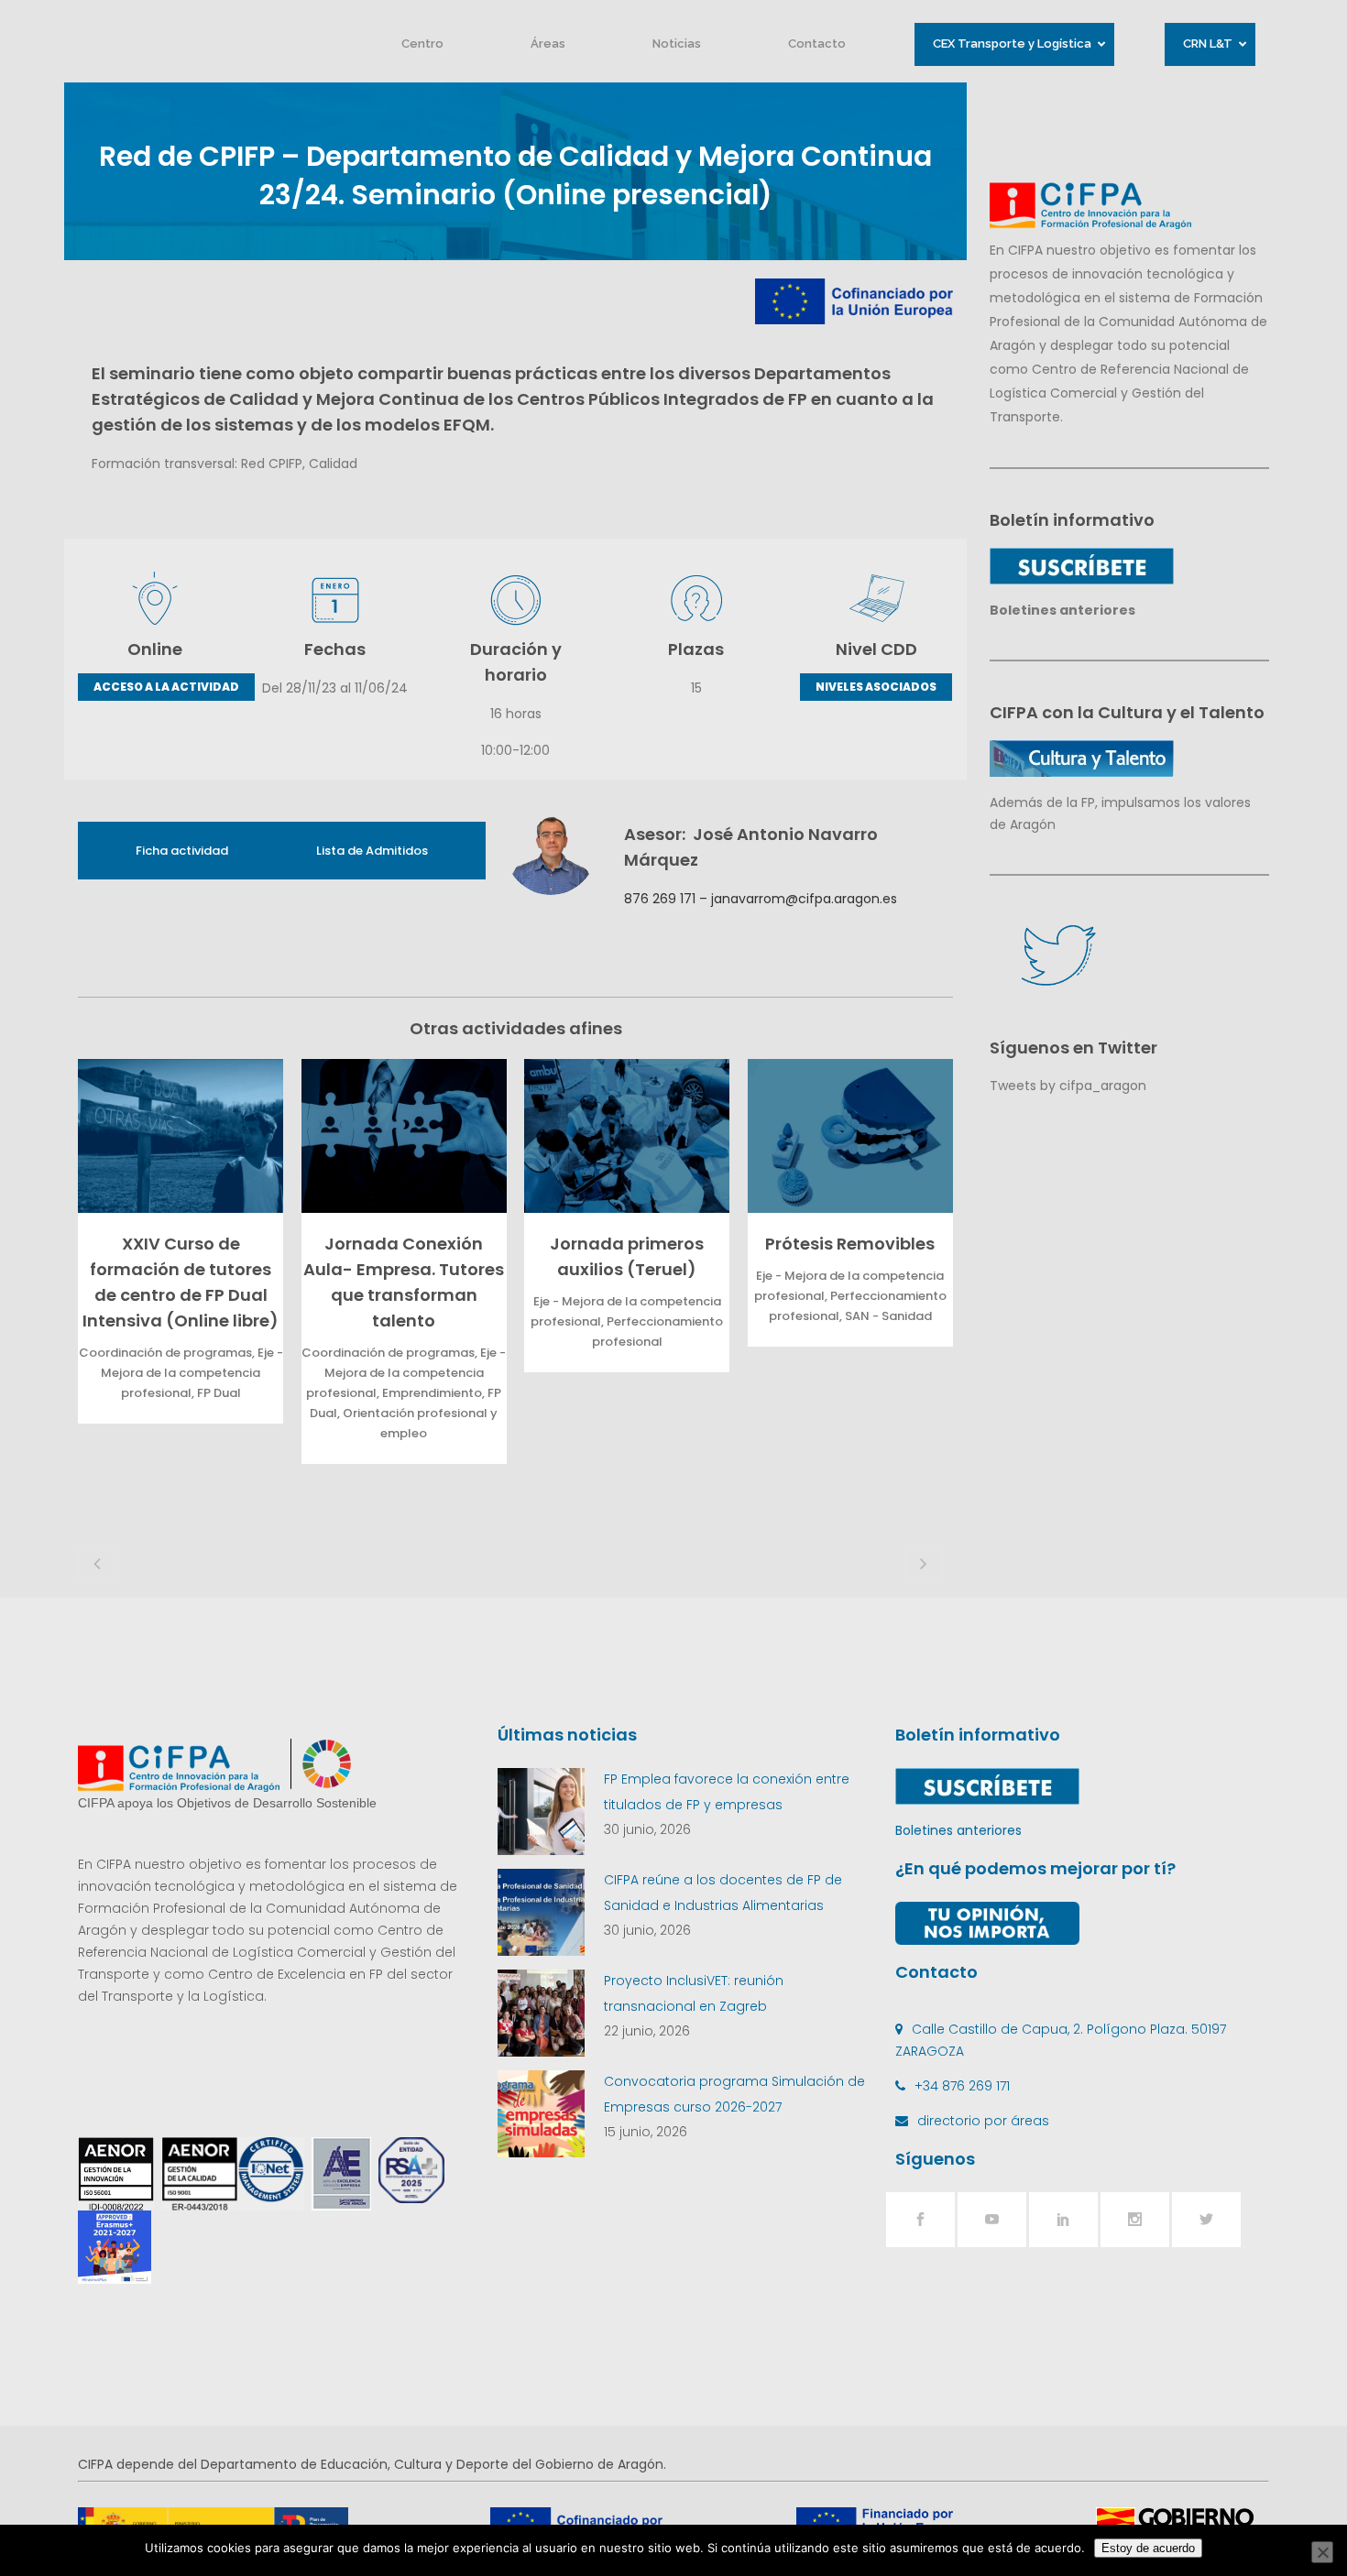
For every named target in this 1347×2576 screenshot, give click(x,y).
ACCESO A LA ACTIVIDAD (166, 687)
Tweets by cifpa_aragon (1068, 1086)
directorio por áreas (983, 2121)
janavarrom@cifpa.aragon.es (804, 899)
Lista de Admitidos (372, 851)
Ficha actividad (182, 851)
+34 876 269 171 (962, 2086)
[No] (1322, 2552)
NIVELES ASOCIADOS (876, 687)
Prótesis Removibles (850, 1244)
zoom (176, 1135)
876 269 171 (660, 899)
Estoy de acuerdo (1148, 2548)
